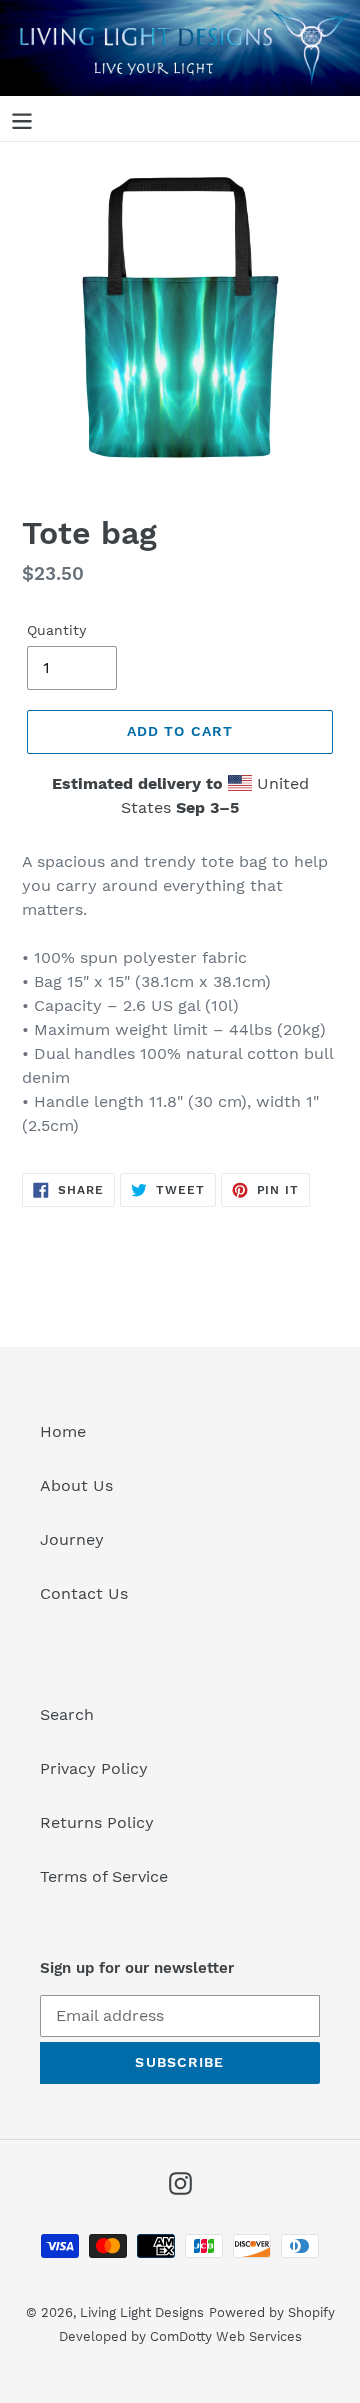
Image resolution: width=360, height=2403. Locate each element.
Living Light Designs (142, 2312)
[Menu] (22, 118)
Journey (72, 1539)
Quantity (56, 630)
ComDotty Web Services (226, 2336)
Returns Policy (97, 1822)
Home (63, 1431)
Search (67, 1714)
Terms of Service (104, 1876)
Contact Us (84, 1593)
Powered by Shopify (272, 2312)
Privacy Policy (94, 1768)
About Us (76, 1485)
